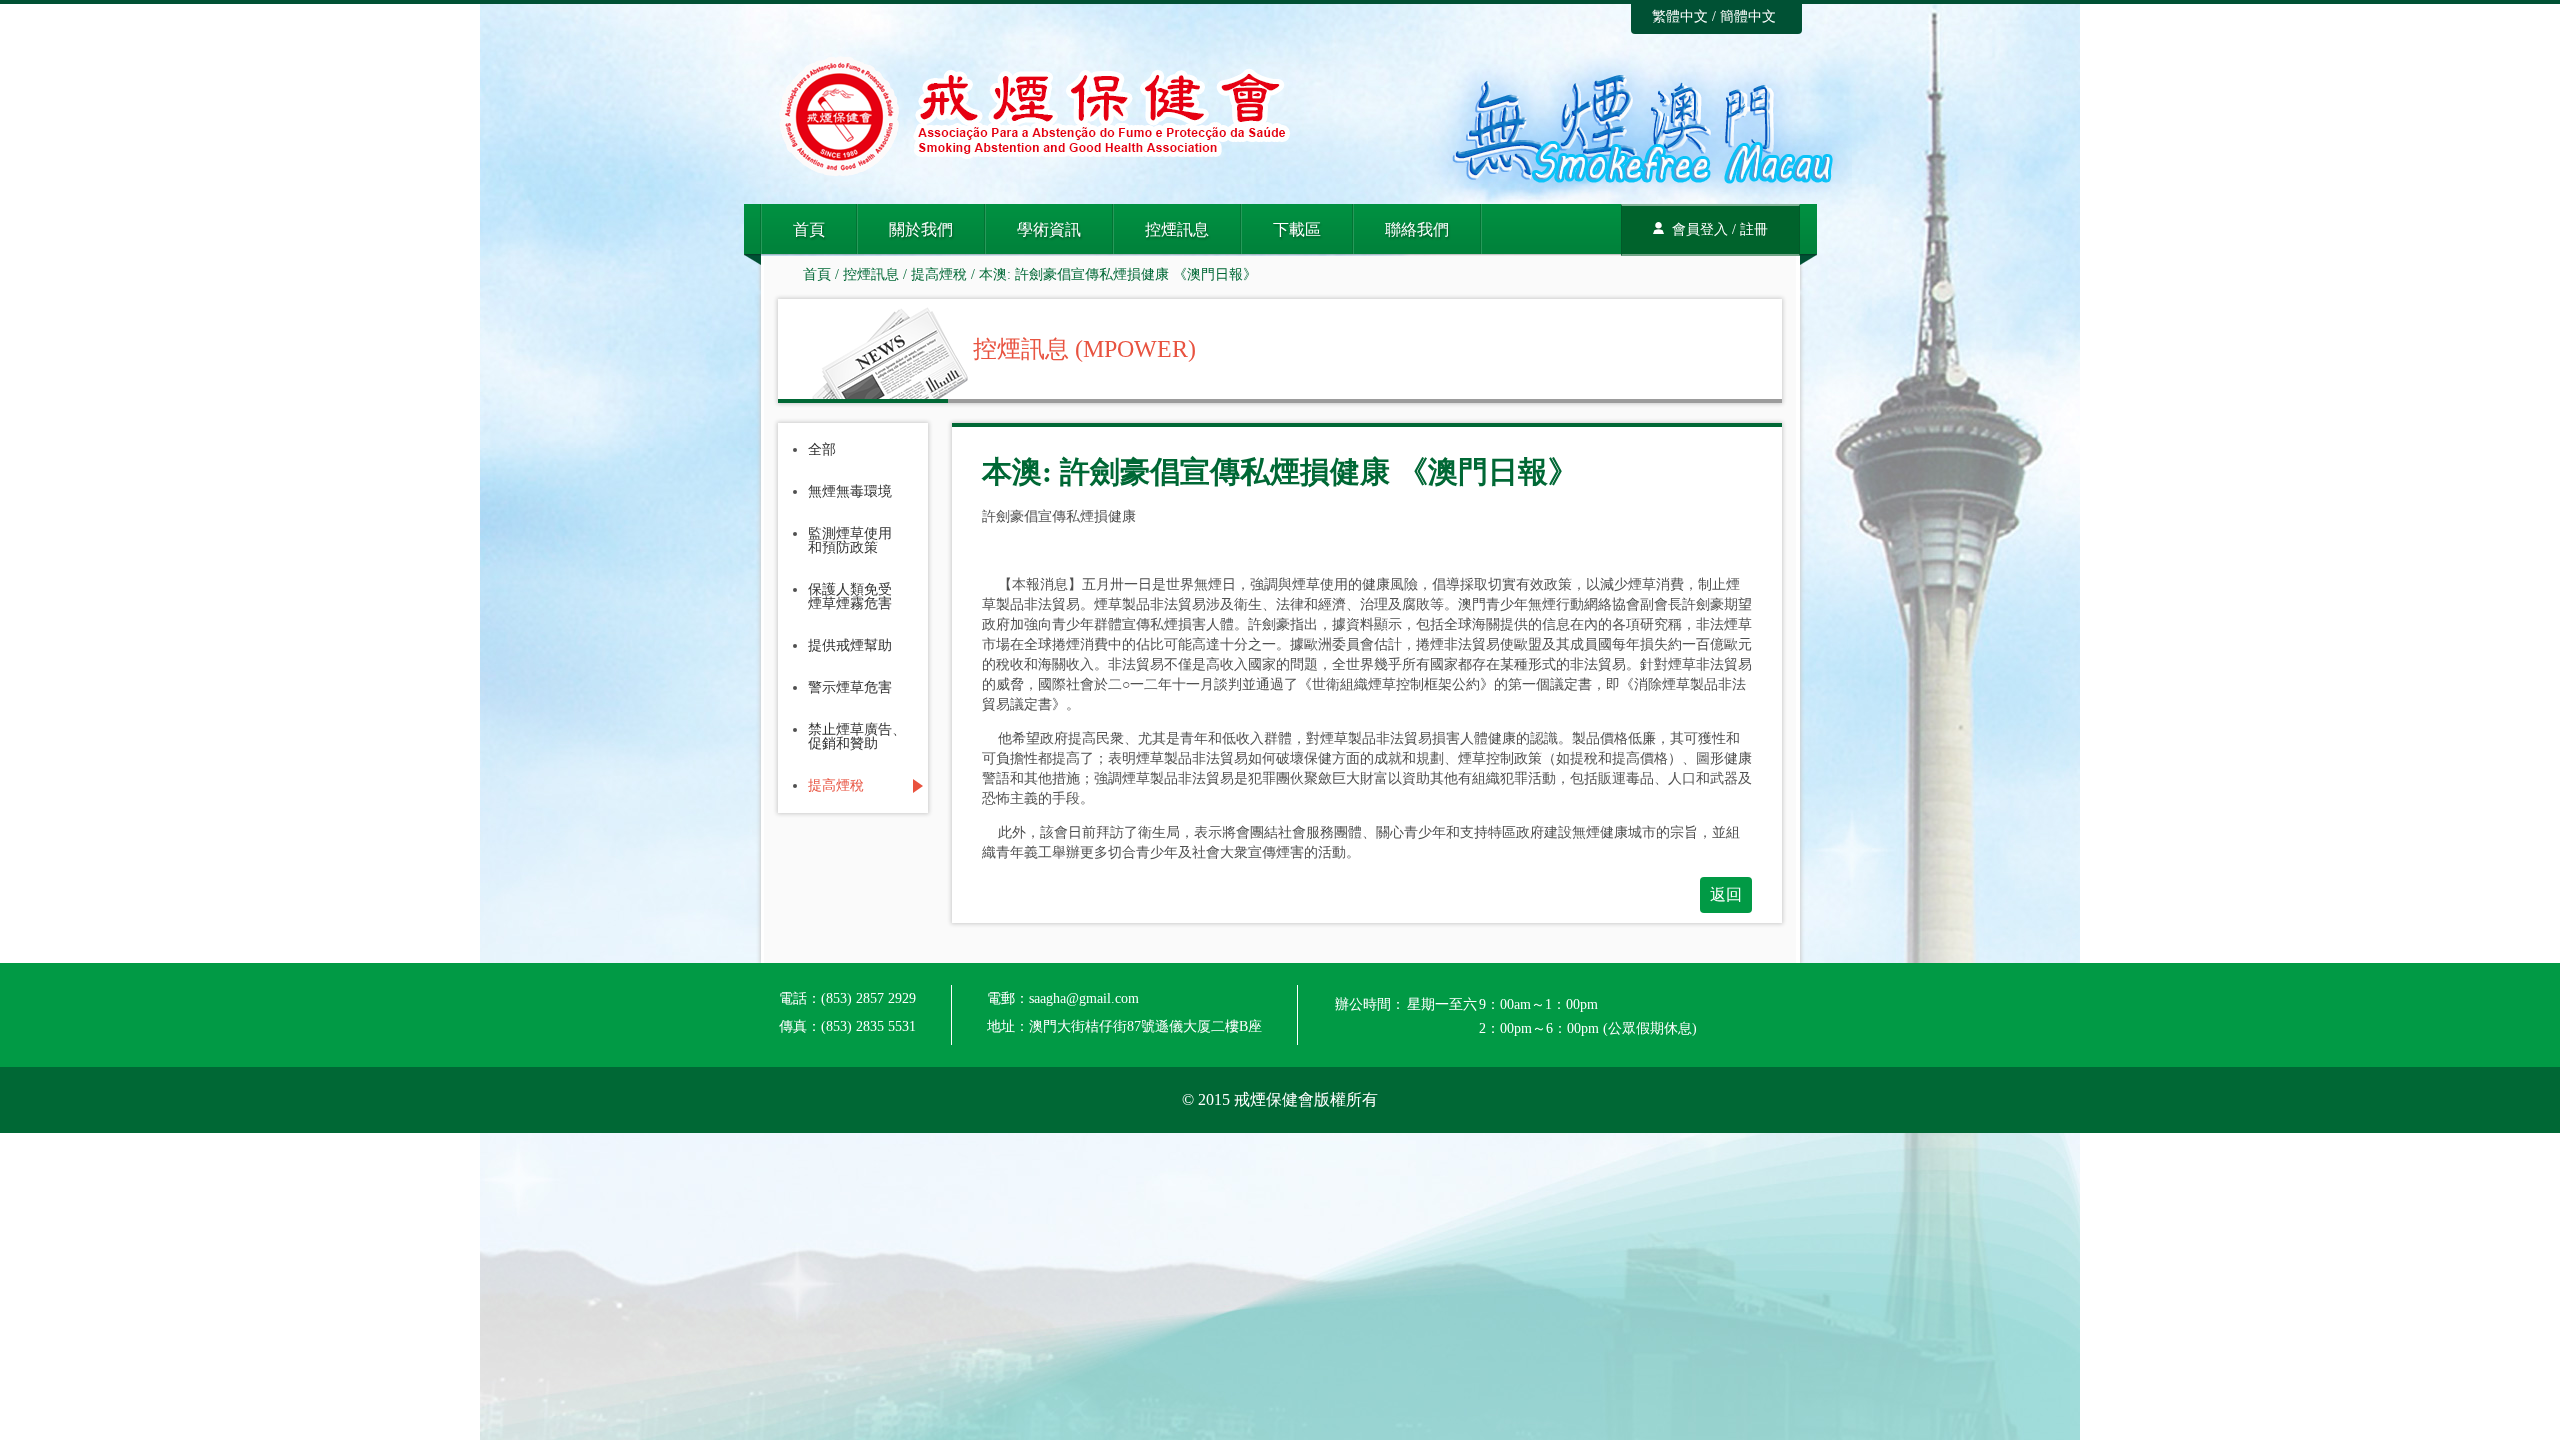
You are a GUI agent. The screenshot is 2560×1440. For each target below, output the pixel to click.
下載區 (1297, 229)
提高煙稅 (939, 274)
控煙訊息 (1177, 229)
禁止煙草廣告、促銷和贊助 (857, 737)
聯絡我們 (1417, 229)
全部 (822, 450)
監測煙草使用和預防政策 (850, 541)
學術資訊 (1049, 229)
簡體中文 (1748, 16)
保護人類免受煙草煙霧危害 (850, 597)
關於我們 (921, 229)
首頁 (809, 229)
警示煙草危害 (850, 688)
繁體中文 (1680, 16)
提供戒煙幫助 (850, 646)
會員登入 (1700, 229)
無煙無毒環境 (850, 492)
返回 (1726, 894)
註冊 (1754, 229)
